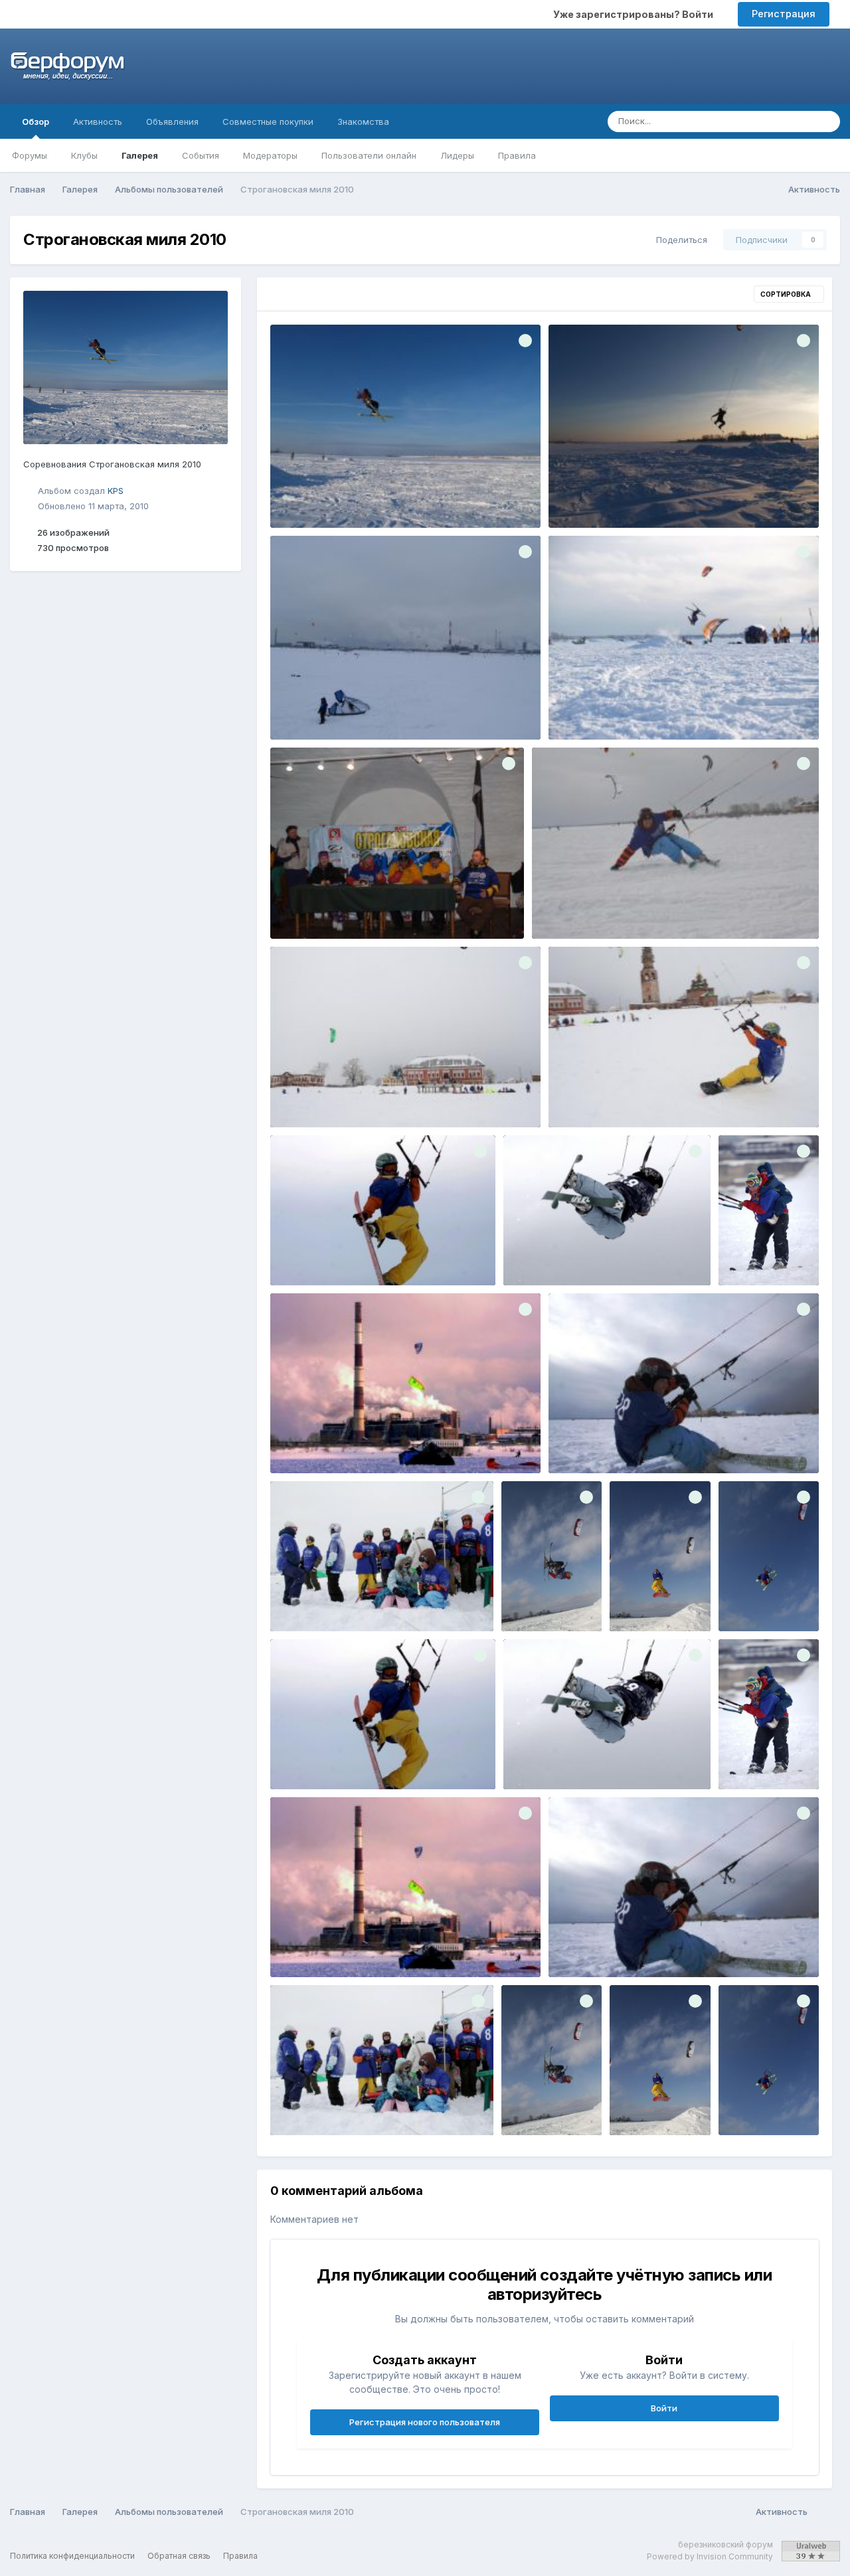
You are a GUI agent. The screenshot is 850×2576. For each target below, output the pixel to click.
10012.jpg (300, 908)
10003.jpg (301, 709)
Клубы (84, 155)
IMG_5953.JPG (311, 1442)
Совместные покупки (268, 121)
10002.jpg (579, 497)
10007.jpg (578, 709)
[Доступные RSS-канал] (827, 2512)
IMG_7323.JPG (543, 1600)
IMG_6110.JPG (588, 1442)
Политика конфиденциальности (72, 2556)
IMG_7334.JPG (651, 1600)
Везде (782, 121)
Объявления (172, 121)
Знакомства (363, 121)
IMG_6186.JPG (589, 1096)
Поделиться (679, 240)
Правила (517, 155)
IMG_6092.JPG (573, 908)
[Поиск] (826, 121)
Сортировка (786, 294)
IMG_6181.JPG (309, 1096)
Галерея (140, 155)
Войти (664, 2408)
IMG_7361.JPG (759, 1600)
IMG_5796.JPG (759, 1254)
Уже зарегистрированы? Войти (635, 14)
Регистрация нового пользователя (425, 2422)
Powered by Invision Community (710, 2556)
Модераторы (270, 155)
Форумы (30, 155)
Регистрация (784, 14)
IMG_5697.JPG (543, 1254)
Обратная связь (179, 2556)
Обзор (36, 121)
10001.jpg (300, 497)
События (201, 155)
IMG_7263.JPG (311, 1600)
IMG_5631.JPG (310, 1254)
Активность (98, 121)
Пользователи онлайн (369, 155)
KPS (116, 491)
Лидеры (457, 155)
